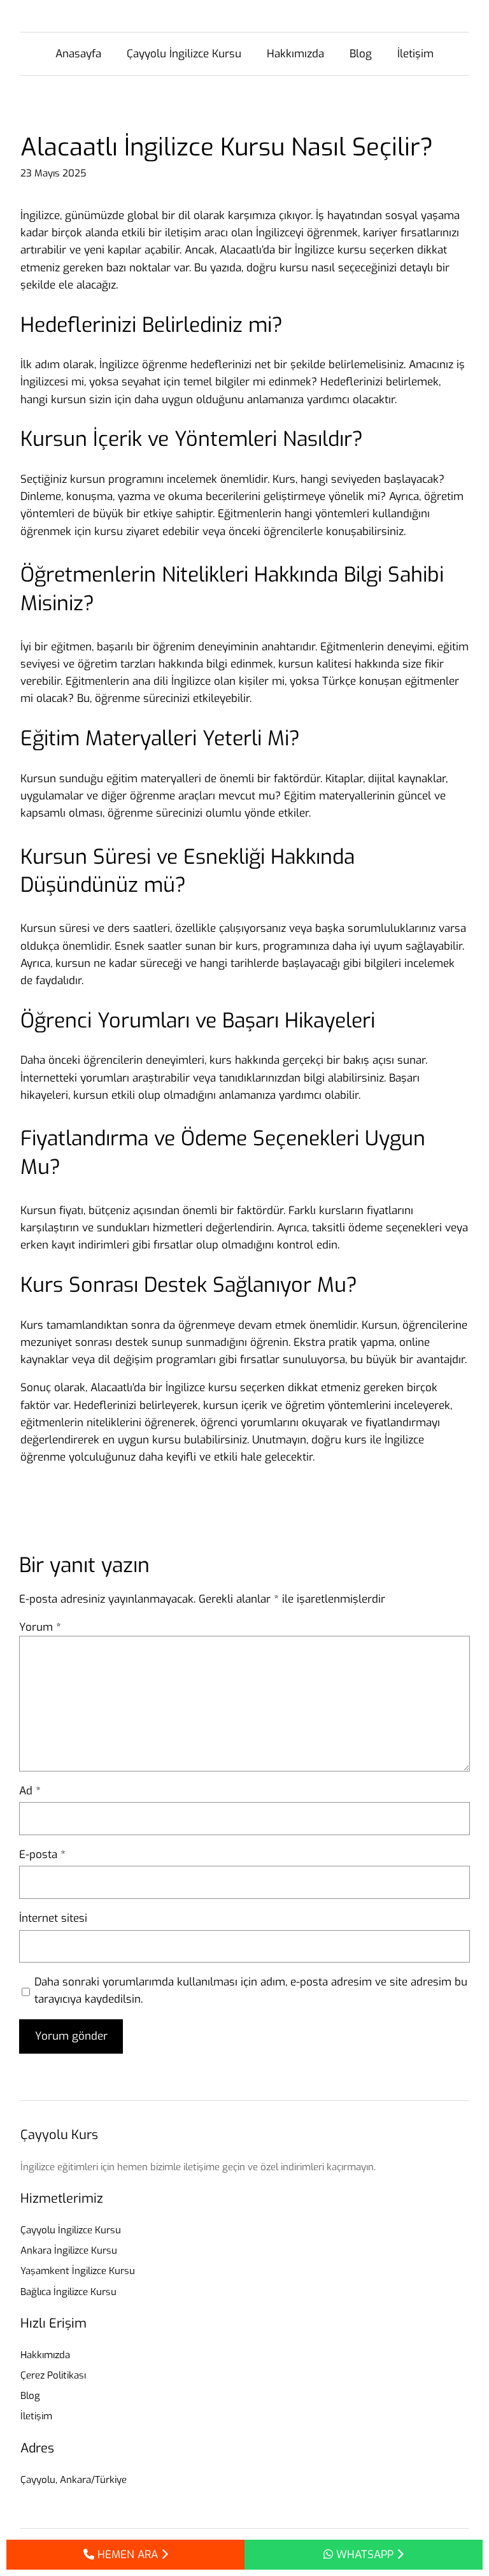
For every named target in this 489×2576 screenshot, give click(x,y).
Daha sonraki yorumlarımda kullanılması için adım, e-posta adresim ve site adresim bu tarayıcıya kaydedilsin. (251, 1991)
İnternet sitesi (53, 1918)
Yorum (40, 1627)
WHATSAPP (365, 2555)
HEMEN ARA (128, 2555)
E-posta (42, 1855)
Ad (30, 1791)
